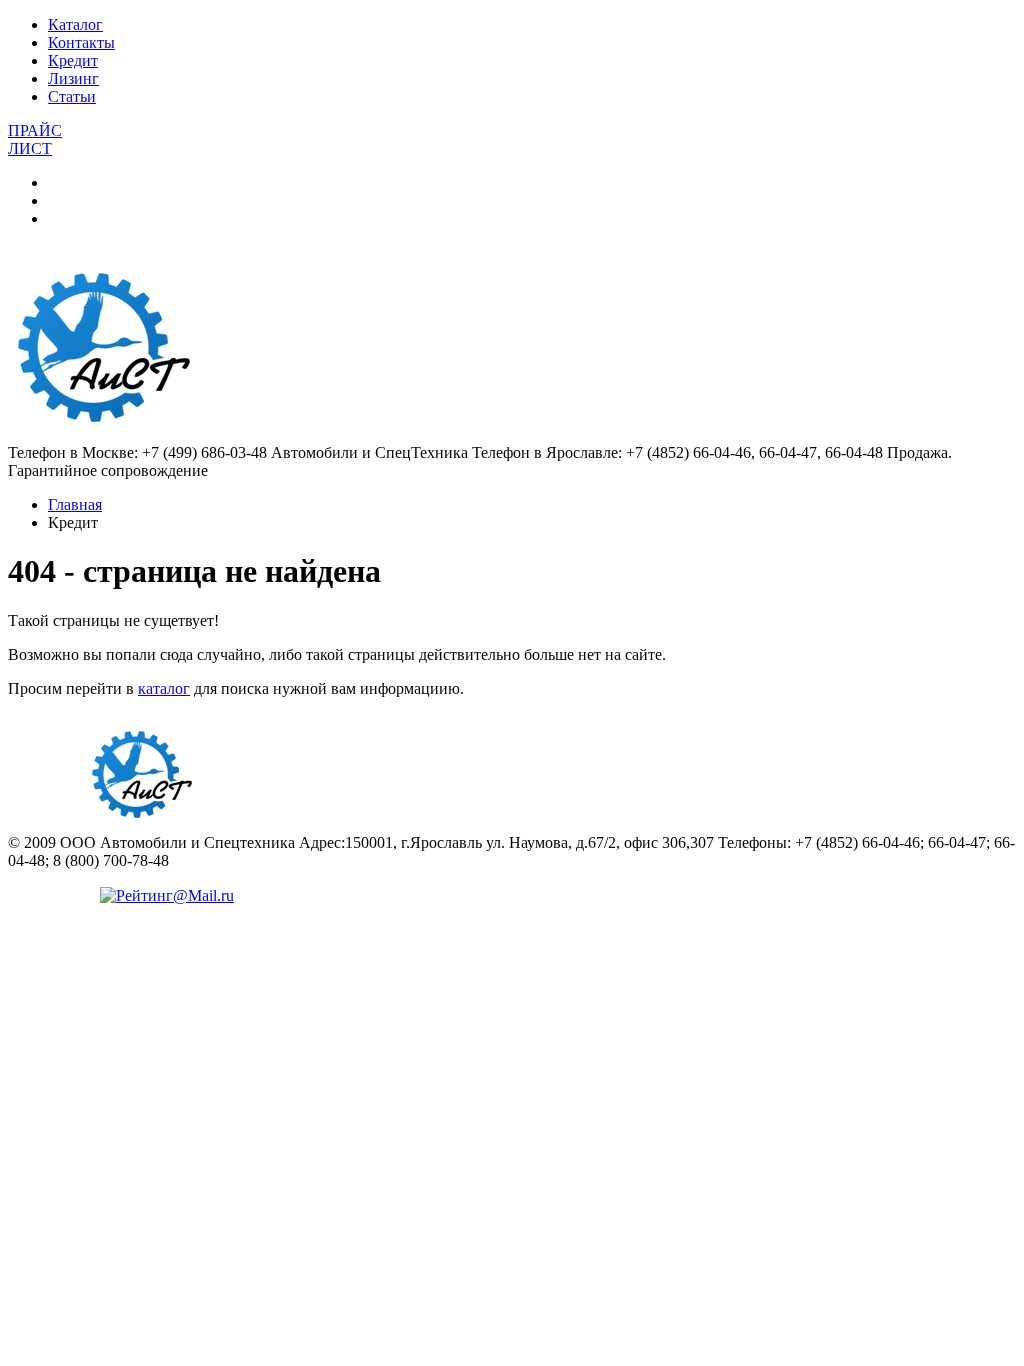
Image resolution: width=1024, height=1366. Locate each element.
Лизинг (73, 78)
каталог (164, 688)
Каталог (75, 24)
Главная (75, 504)
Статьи (72, 96)
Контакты (81, 42)
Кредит (73, 60)
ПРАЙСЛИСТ (35, 139)
